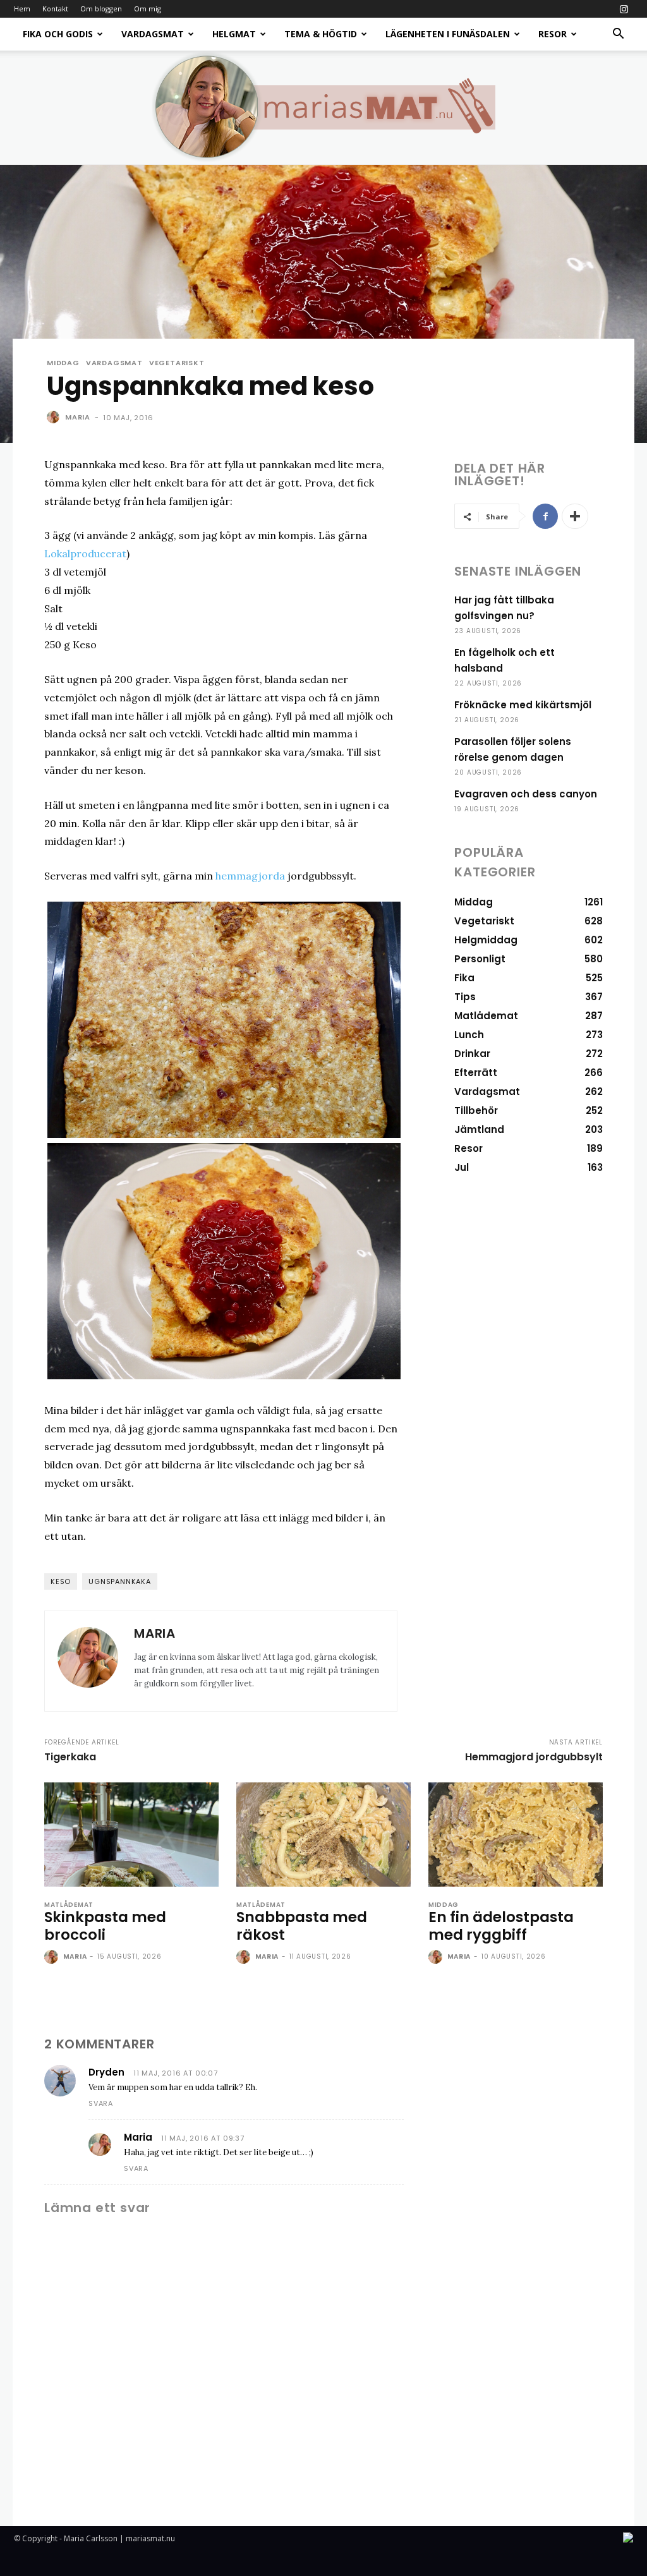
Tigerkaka (70, 1757)
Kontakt (55, 9)
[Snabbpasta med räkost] (323, 1835)
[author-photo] (52, 1957)
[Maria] (55, 417)
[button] (618, 35)
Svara (101, 2103)
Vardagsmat (153, 34)
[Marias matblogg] (323, 107)
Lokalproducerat (85, 553)
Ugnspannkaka (120, 1581)
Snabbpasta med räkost (302, 1926)
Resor (553, 34)
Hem (22, 9)
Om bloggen (101, 9)
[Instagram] (624, 9)
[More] (575, 516)
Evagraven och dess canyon (526, 794)
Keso (61, 1581)
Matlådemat (69, 1905)
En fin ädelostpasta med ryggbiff (501, 1926)
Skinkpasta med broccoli (105, 1926)
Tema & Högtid (321, 34)
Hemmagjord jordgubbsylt (534, 1757)
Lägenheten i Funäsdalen (448, 34)
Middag (63, 363)
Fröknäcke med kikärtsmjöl (523, 705)
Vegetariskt (177, 363)
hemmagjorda (250, 876)
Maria (78, 417)
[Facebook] (545, 516)
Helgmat (234, 34)
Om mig (148, 9)
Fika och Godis (58, 34)
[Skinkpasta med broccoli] (131, 1835)
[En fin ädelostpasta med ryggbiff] (516, 1835)
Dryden (106, 2072)
